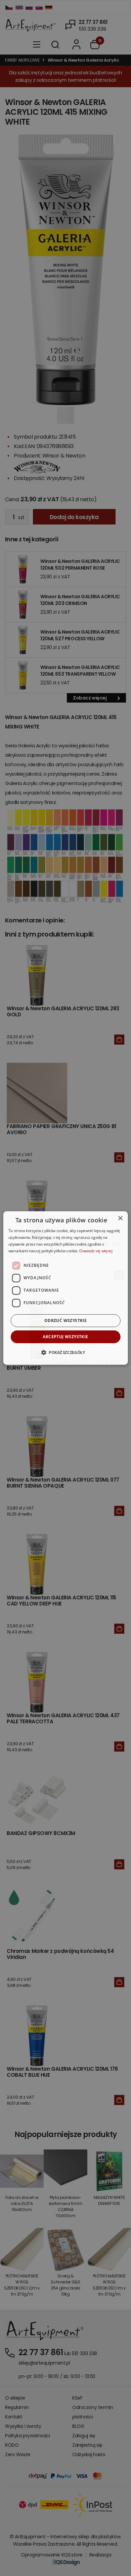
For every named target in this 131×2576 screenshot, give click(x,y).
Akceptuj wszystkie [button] (65, 1337)
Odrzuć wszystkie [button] (65, 1320)
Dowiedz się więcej (96, 1251)
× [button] (120, 1218)
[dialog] (66, 1288)
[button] (65, 1352)
